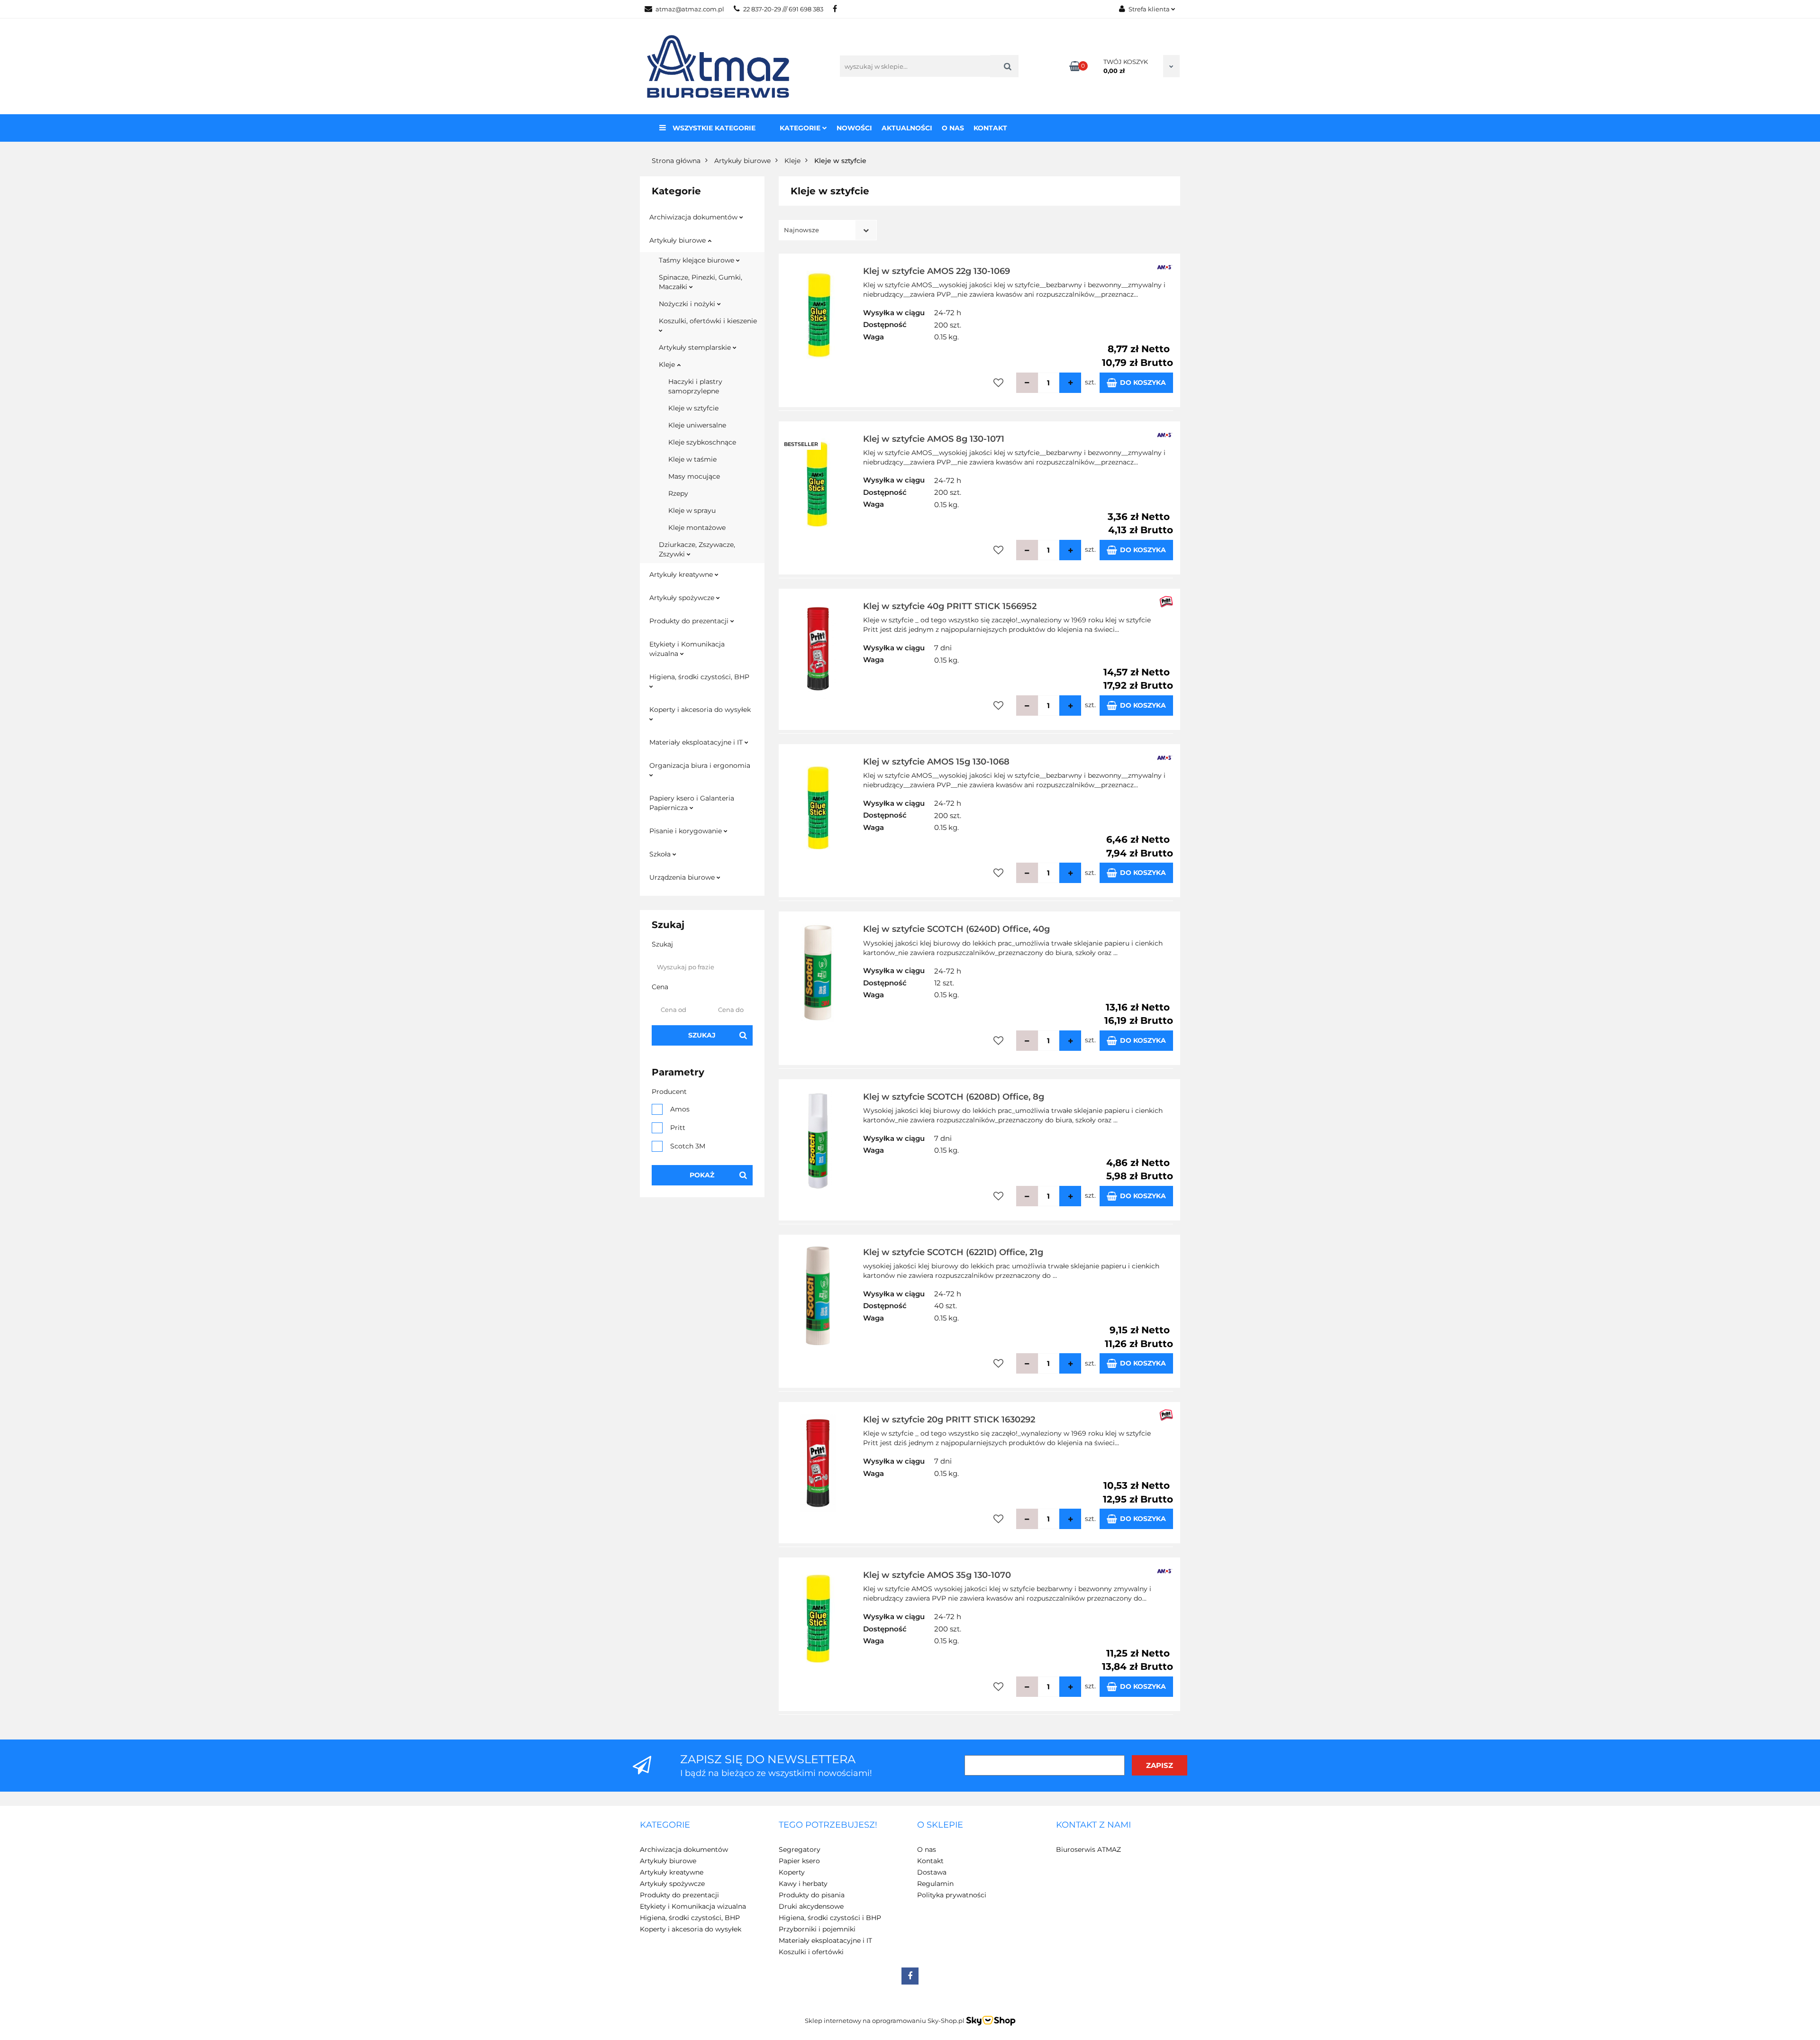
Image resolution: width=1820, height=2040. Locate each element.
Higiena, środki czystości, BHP (699, 677)
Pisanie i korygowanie (687, 831)
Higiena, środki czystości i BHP (830, 1918)
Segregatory (800, 1849)
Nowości (854, 128)
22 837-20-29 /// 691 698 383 (783, 9)
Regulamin (935, 1884)
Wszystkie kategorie (713, 128)
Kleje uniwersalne (697, 425)
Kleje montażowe (697, 528)
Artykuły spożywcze (683, 598)
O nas (953, 128)
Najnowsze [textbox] (801, 230)
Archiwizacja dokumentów (694, 217)
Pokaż (702, 1175)
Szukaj (702, 1035)
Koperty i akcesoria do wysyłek (700, 710)
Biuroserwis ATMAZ (1088, 1849)
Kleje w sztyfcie (693, 408)
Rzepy (678, 493)
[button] (665, 1825)
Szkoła (661, 854)
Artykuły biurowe (678, 240)
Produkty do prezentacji (690, 621)
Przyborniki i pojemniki (817, 1929)
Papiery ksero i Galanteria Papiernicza (692, 803)
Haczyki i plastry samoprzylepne (695, 386)
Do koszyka (1143, 382)
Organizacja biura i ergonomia (700, 765)
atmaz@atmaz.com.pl (690, 9)
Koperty (792, 1872)
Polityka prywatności (952, 1895)
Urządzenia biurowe (683, 877)
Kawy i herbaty (803, 1884)
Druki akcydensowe (811, 1906)
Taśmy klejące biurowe (697, 260)
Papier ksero (799, 1861)
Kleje (668, 364)
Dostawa (932, 1872)
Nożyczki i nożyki (688, 304)
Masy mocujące (694, 476)
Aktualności (907, 128)
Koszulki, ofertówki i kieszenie (708, 321)
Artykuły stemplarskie (696, 347)
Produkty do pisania (812, 1895)
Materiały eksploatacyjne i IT (697, 742)
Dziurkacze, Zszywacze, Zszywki (697, 549)
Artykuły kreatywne (682, 574)
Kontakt (990, 128)
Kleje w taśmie (692, 459)
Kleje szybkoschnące (702, 442)
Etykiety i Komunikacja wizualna (687, 649)
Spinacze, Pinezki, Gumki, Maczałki (701, 282)
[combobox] (828, 230)
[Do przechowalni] (998, 383)
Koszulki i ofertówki (811, 1952)
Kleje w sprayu (692, 510)
